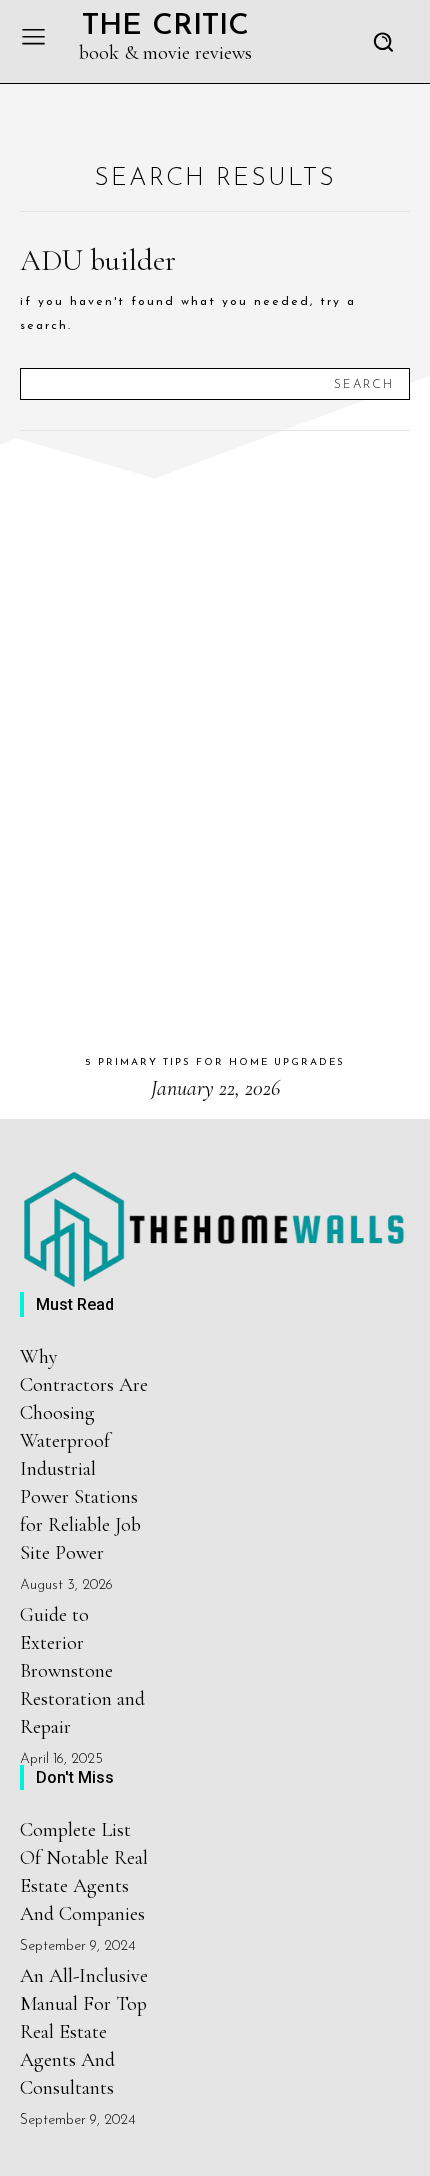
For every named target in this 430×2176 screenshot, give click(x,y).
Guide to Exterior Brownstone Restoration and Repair (82, 1671)
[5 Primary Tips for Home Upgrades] (215, 743)
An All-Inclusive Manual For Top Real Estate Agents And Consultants (84, 2032)
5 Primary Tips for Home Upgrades (215, 1062)
